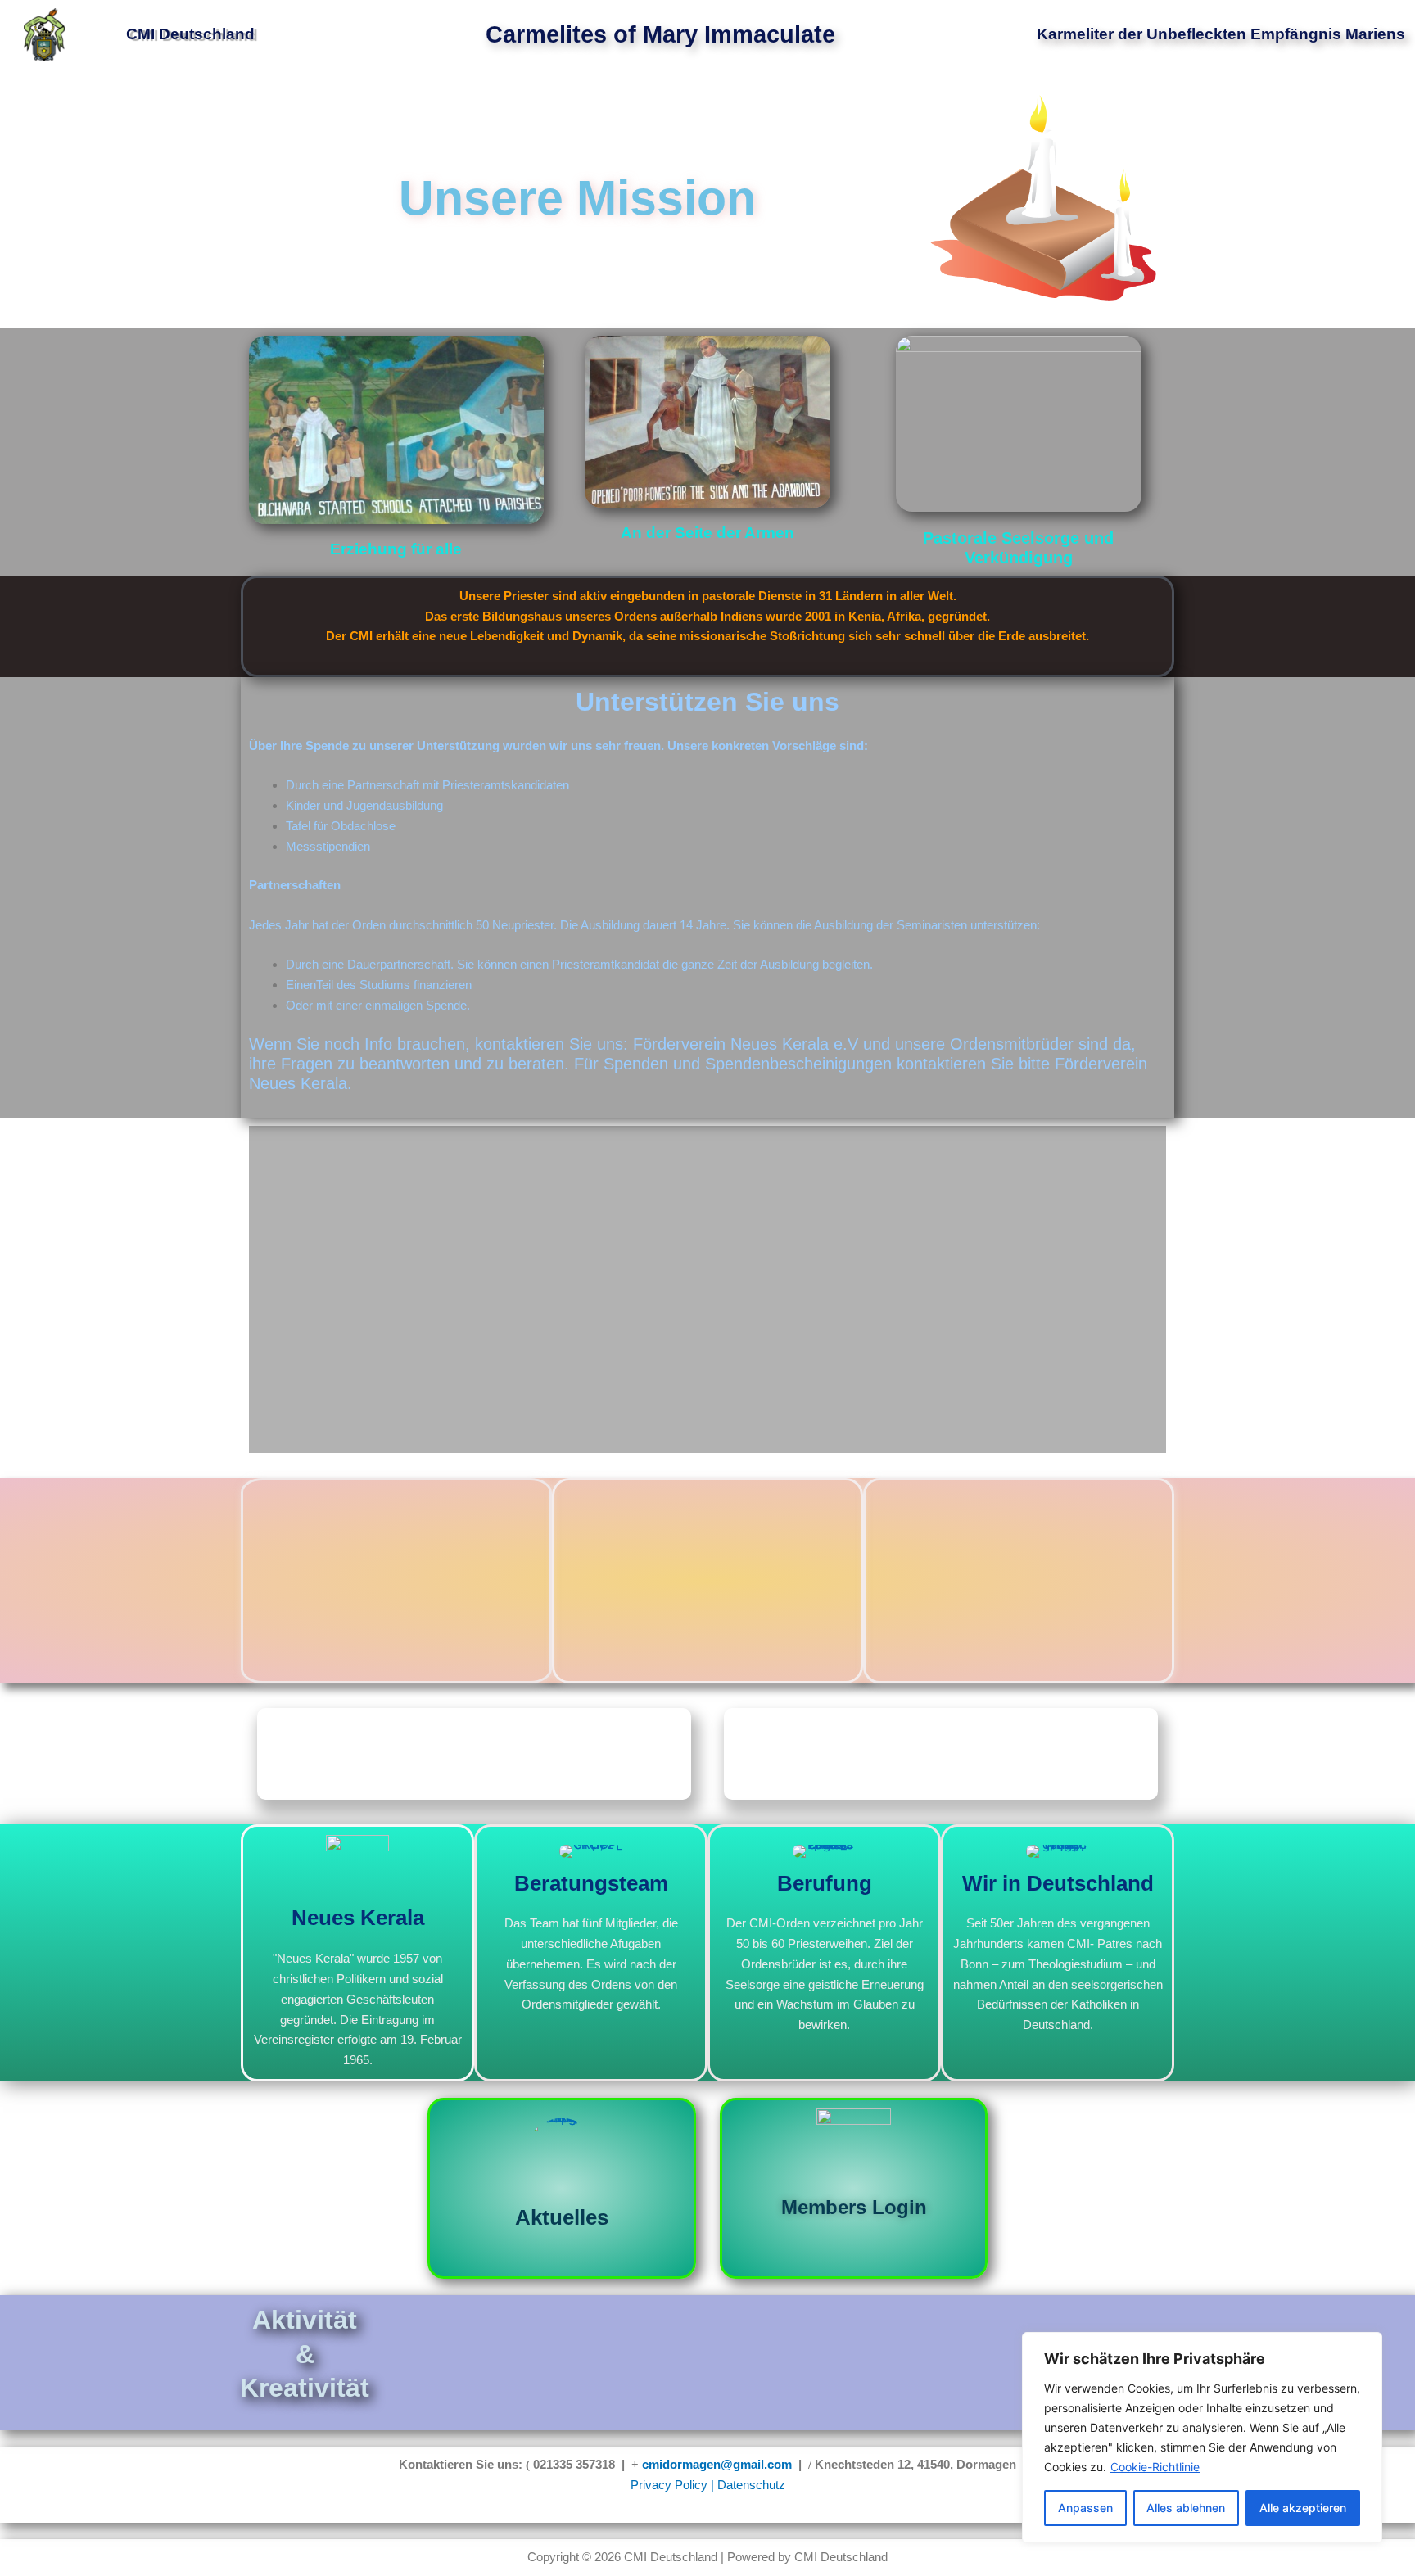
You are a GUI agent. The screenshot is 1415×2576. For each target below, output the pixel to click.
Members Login (854, 2207)
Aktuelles (562, 2217)
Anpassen (1085, 2508)
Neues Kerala (358, 1918)
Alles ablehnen (1186, 2508)
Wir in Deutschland (1058, 1883)
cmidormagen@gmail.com (717, 2464)
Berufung (825, 1883)
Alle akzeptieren (1303, 2508)
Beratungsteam (591, 1883)
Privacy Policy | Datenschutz (708, 2485)
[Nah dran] (1365, 2346)
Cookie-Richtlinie (1155, 2467)
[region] (1202, 2438)
